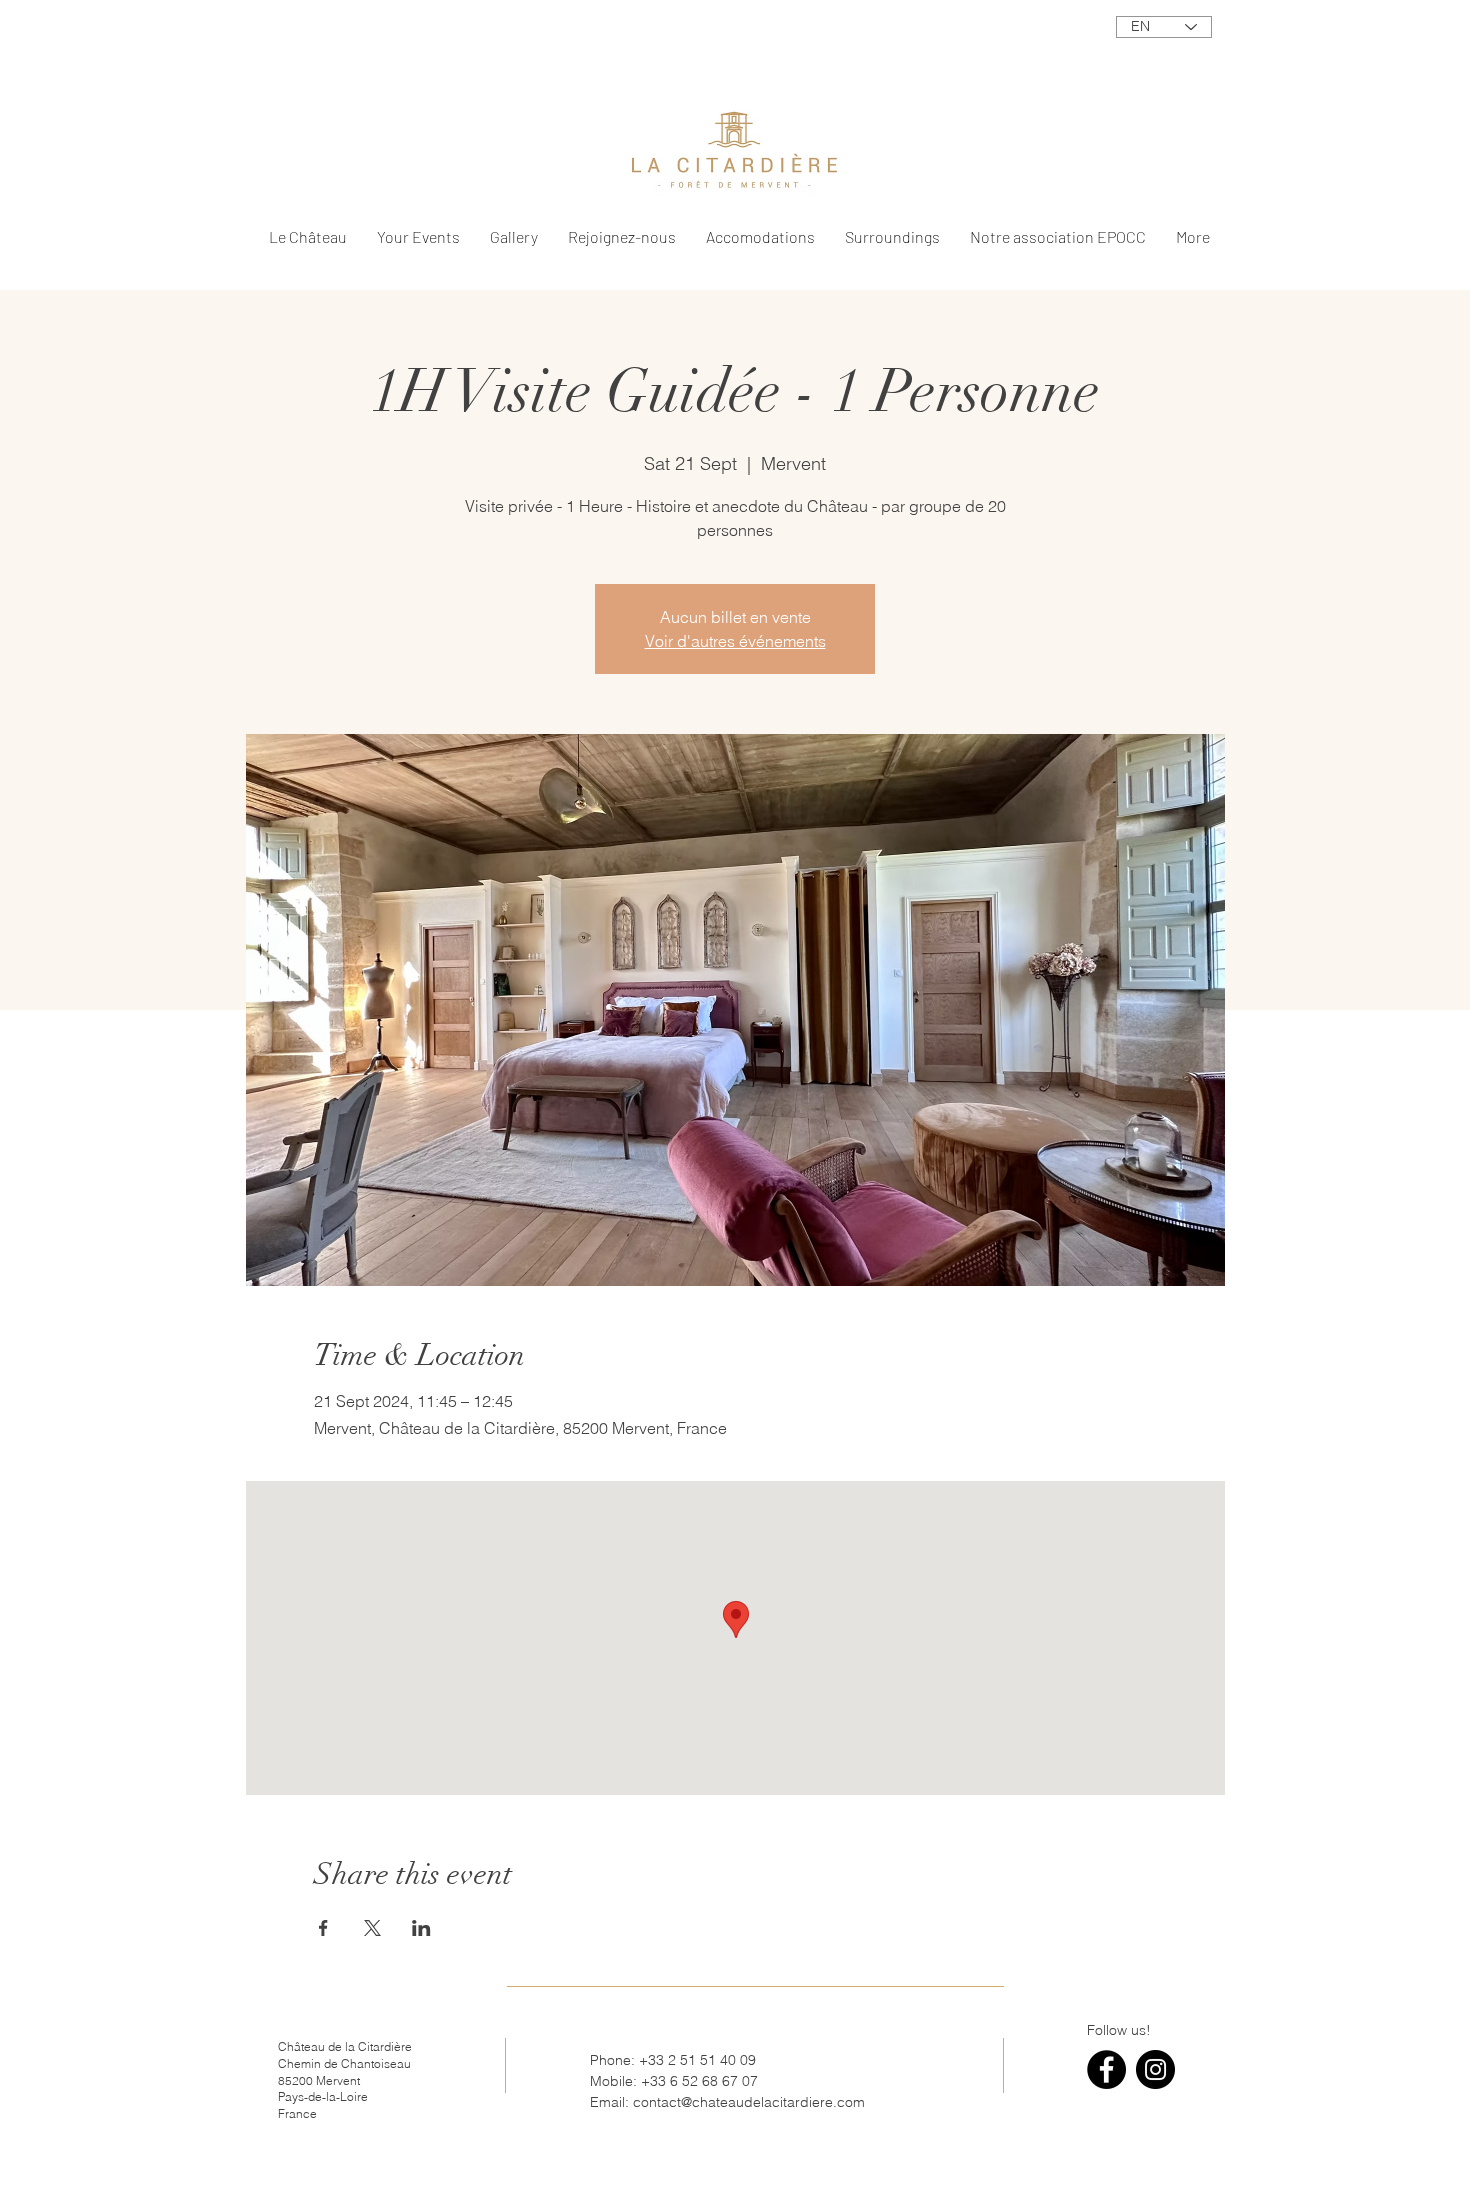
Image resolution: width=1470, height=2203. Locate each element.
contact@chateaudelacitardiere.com (749, 2102)
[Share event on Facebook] (323, 1928)
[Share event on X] (372, 1928)
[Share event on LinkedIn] (421, 1928)
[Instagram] (1155, 2069)
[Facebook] (1106, 2069)
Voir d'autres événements (735, 641)
